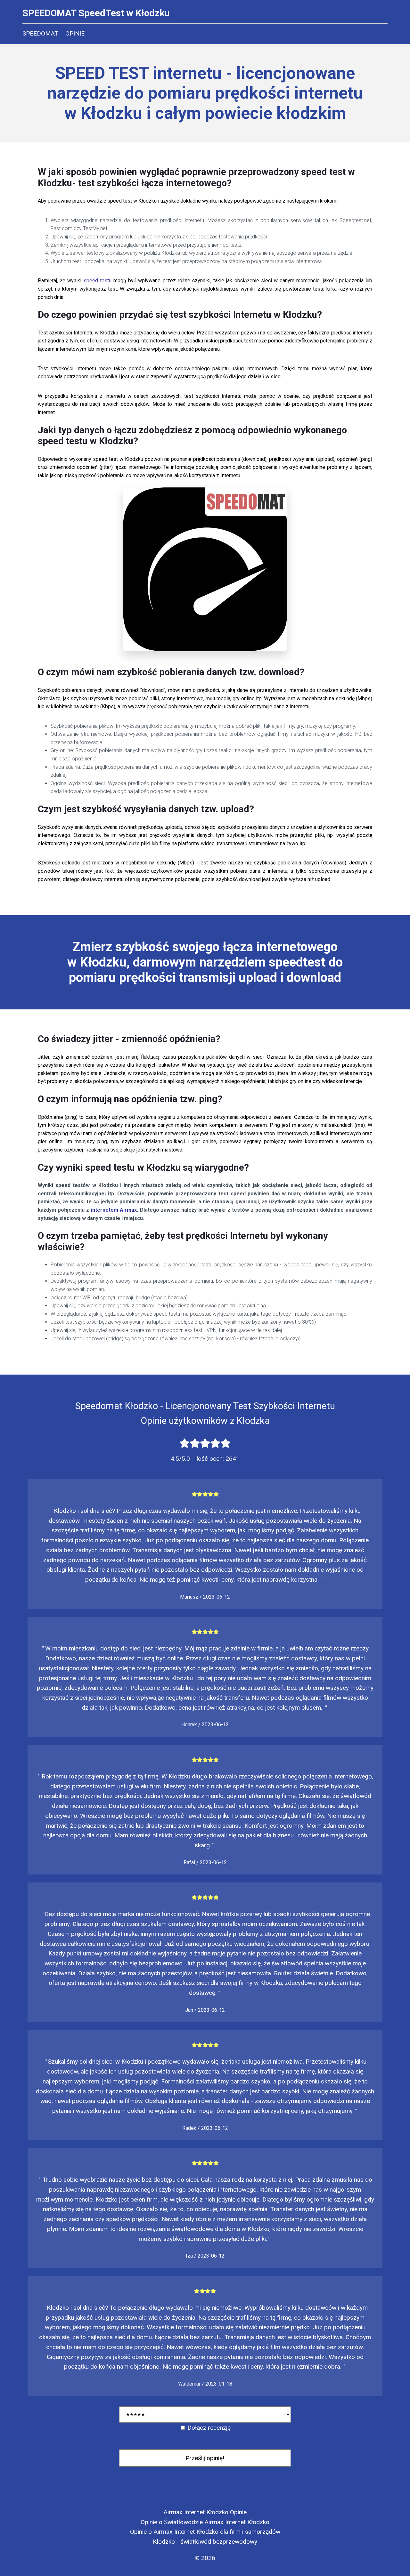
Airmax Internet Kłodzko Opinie (205, 2512)
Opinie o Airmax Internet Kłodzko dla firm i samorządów (205, 2532)
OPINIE (75, 33)
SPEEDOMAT (40, 33)
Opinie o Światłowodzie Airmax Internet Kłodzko (205, 2522)
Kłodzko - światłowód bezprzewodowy (205, 2542)
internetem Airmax (114, 1210)
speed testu (98, 281)
